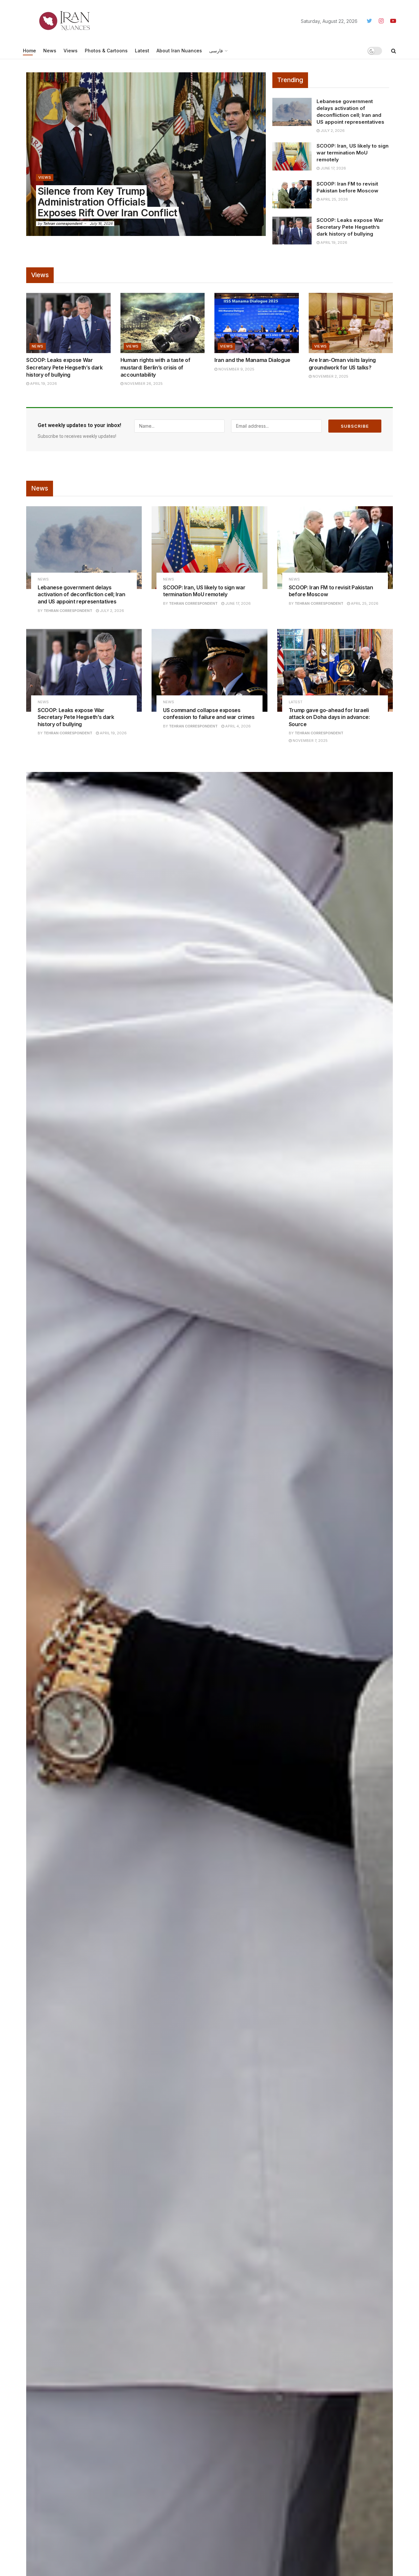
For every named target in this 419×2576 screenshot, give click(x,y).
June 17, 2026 (333, 168)
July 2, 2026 (332, 131)
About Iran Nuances (179, 51)
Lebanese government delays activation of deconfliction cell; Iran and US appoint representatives (82, 594)
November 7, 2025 (310, 741)
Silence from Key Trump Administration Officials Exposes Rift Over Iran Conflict (107, 202)
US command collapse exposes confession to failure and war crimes (209, 714)
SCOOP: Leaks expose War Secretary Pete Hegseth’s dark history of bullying (350, 227)
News (50, 51)
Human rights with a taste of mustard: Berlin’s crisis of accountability (155, 367)
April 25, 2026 (334, 199)
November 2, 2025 (330, 376)
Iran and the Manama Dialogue (252, 360)
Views (71, 51)
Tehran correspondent (63, 224)
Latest (142, 51)
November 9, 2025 (236, 369)
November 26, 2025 (143, 384)
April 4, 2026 (237, 726)
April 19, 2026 (333, 242)
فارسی (216, 51)
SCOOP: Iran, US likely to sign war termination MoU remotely (353, 153)
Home (29, 51)
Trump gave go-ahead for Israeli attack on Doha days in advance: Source (329, 717)
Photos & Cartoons (106, 51)
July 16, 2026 (101, 224)
